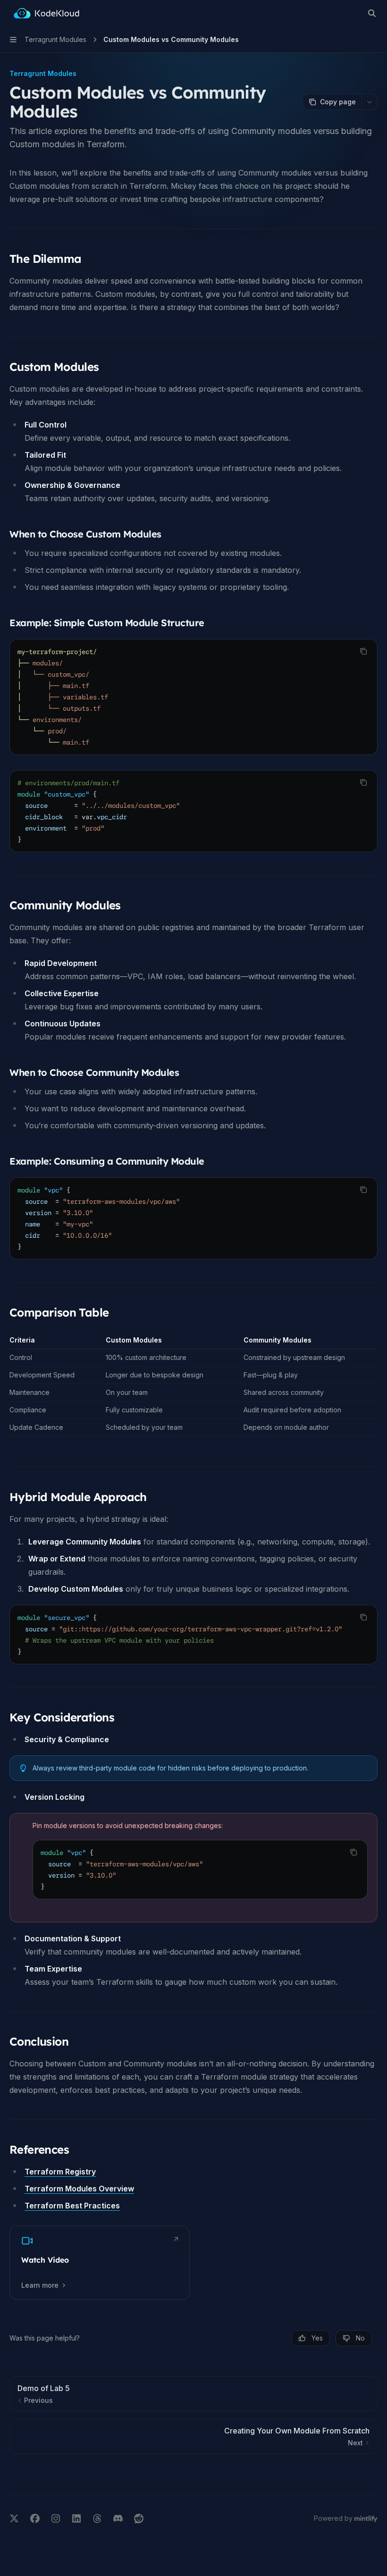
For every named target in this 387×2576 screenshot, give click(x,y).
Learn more (40, 2285)
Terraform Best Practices (72, 2206)
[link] (100, 2263)
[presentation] (193, 1635)
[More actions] (370, 102)
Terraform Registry (60, 2172)
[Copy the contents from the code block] (363, 651)
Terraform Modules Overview (79, 2189)
